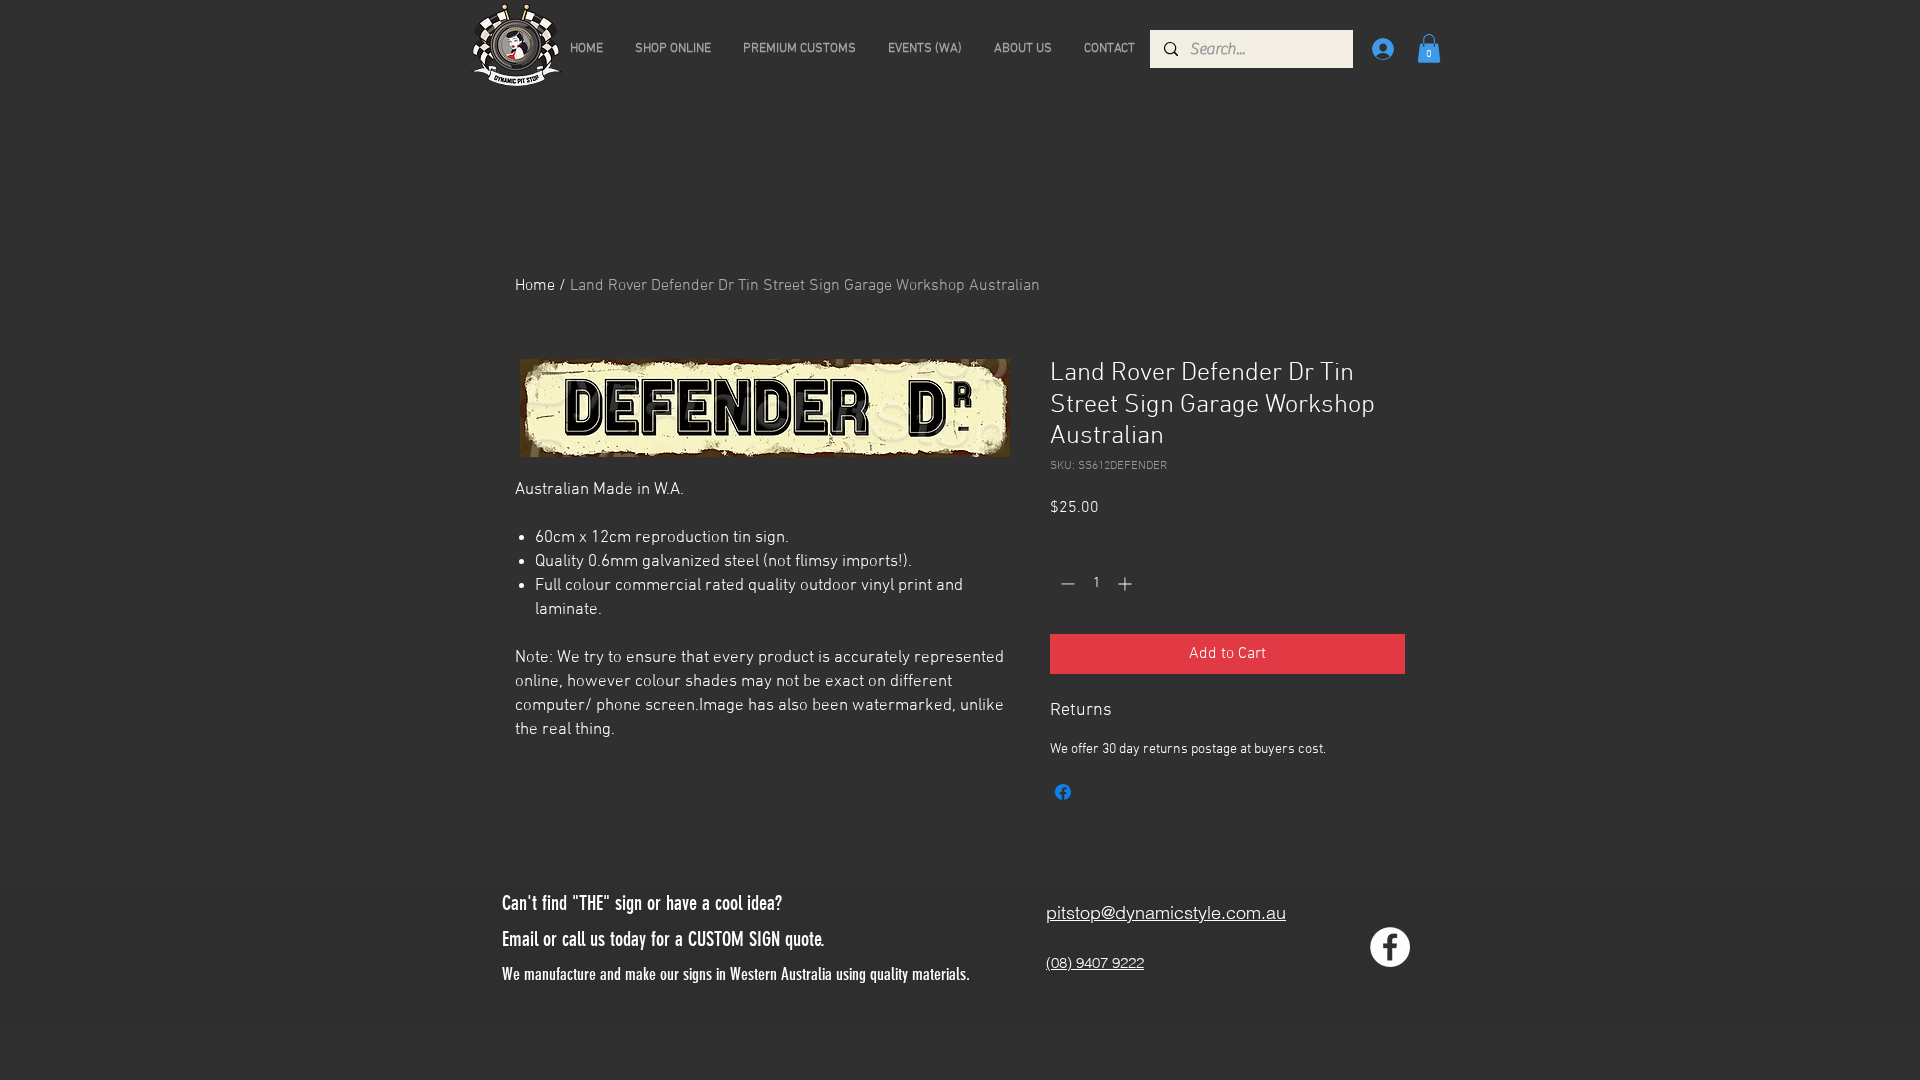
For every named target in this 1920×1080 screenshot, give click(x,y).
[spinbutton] (1096, 583)
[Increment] (1126, 583)
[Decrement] (1065, 583)
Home (535, 286)
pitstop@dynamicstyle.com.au (1166, 912)
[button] (1429, 48)
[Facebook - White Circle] (1390, 947)
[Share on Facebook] (1063, 792)
